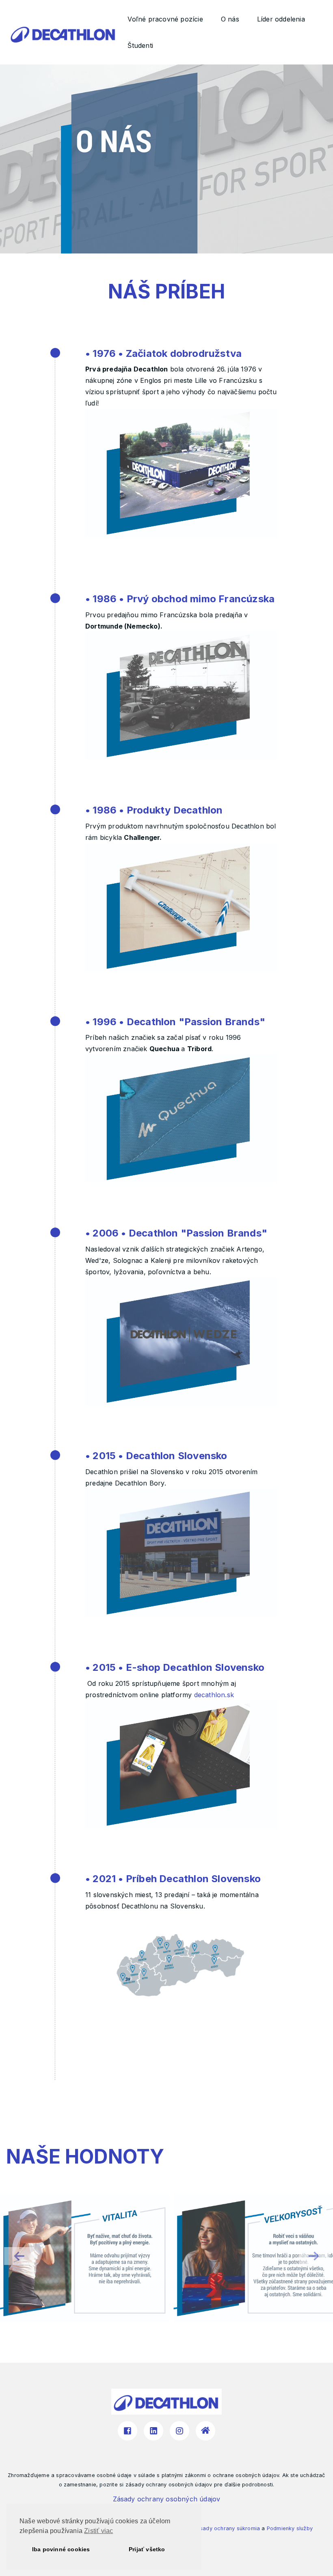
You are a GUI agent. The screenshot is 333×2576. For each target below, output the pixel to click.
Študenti (140, 45)
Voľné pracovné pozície (165, 19)
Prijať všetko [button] (147, 2549)
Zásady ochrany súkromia (227, 2528)
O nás (230, 19)
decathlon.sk (214, 1695)
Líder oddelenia (281, 19)
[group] (85, 2258)
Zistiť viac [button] (98, 2531)
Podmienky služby (290, 2528)
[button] (314, 2256)
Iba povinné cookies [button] (61, 2549)
